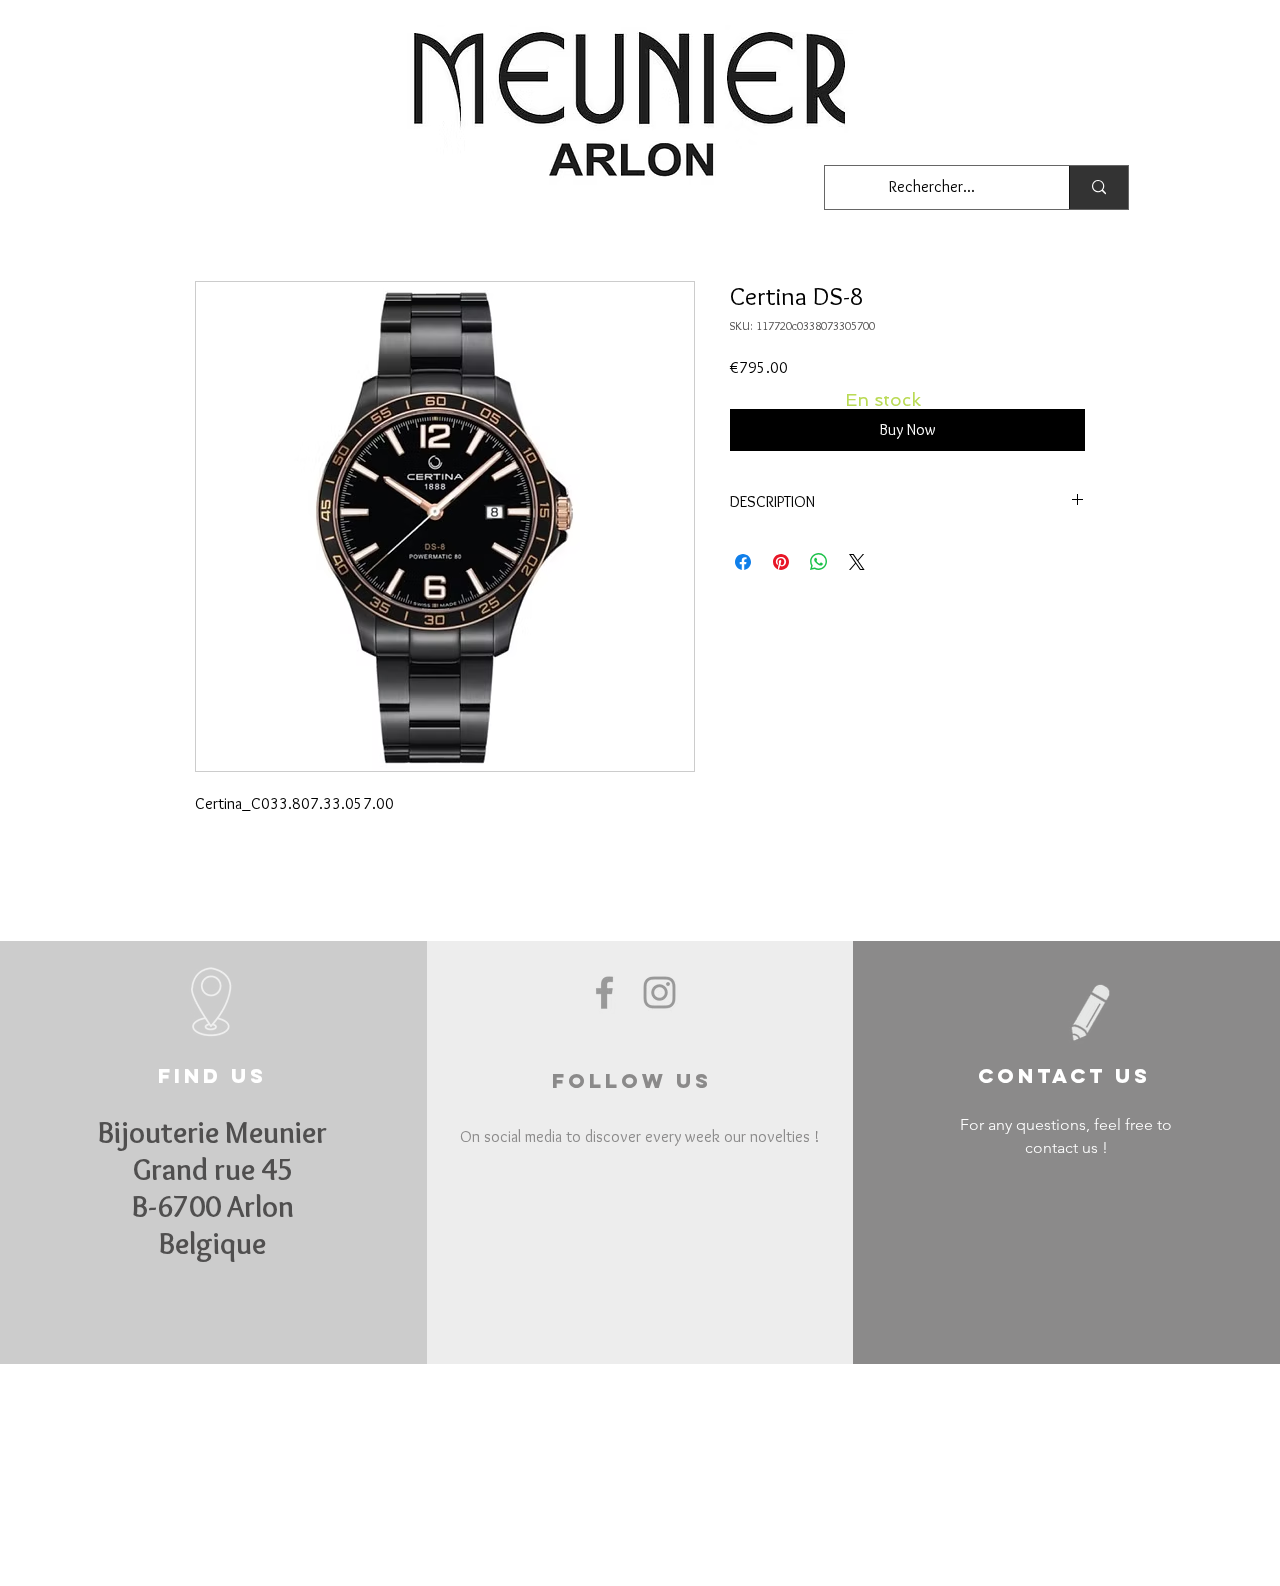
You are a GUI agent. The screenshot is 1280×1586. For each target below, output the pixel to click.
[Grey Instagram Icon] (659, 992)
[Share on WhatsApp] (819, 562)
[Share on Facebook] (743, 562)
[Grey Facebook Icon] (604, 992)
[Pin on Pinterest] (781, 562)
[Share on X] (857, 562)
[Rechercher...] (1098, 187)
